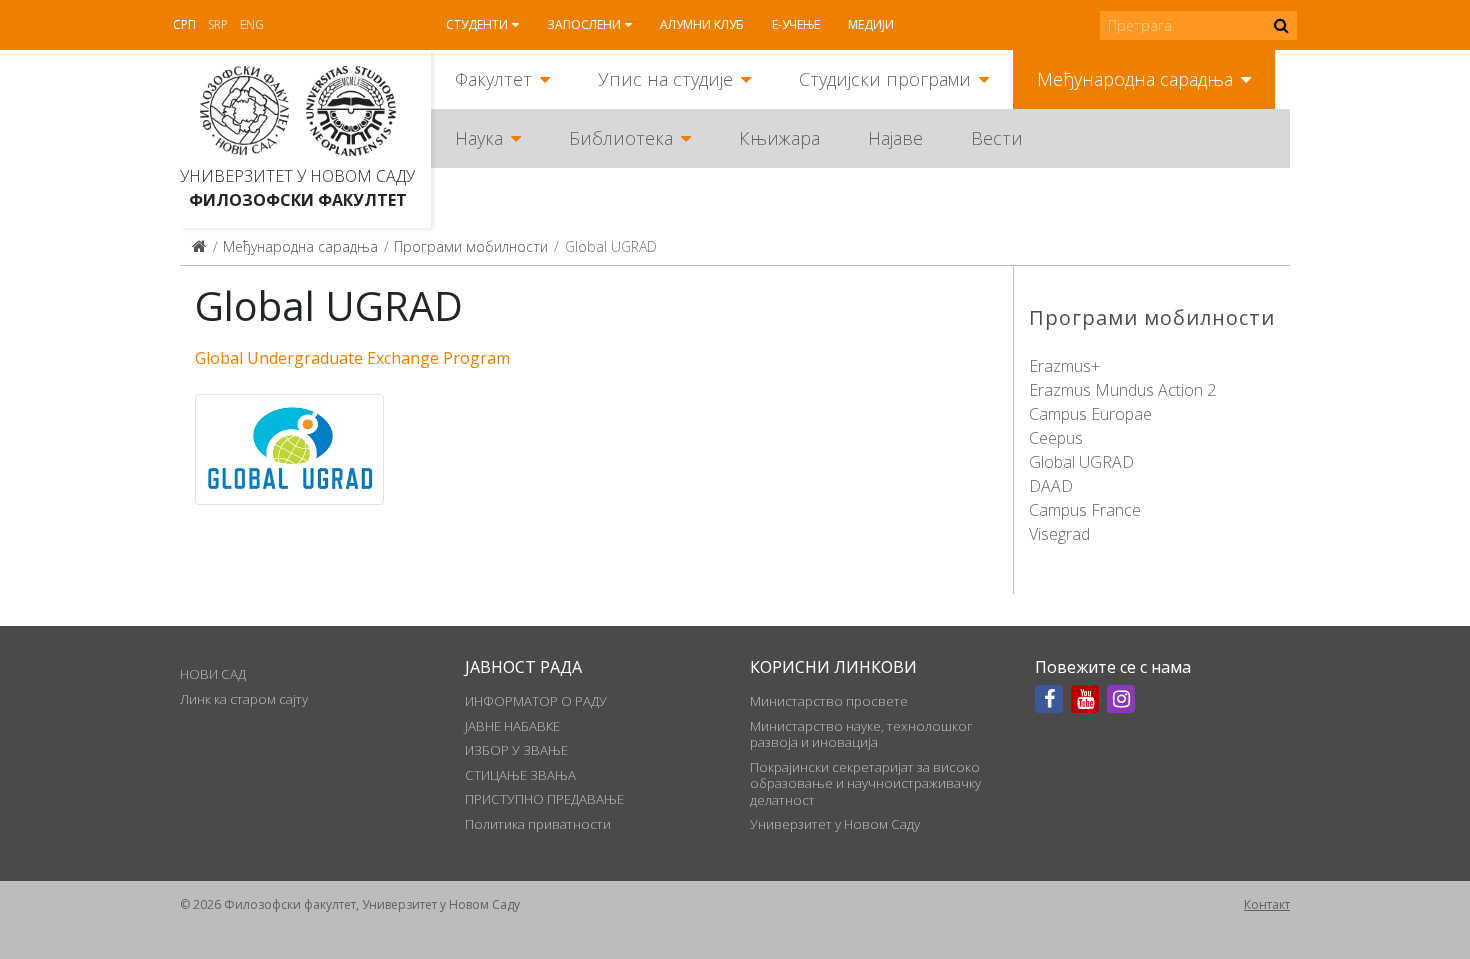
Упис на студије (665, 79)
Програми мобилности (471, 246)
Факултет (493, 79)
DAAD (1051, 486)
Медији (871, 24)
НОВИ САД (213, 674)
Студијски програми (885, 79)
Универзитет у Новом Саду (297, 176)
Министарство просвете (829, 701)
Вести (997, 138)
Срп (184, 24)
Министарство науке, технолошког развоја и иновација (861, 734)
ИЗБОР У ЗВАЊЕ (516, 750)
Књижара (779, 138)
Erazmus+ (1064, 366)
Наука (479, 138)
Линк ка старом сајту (244, 699)
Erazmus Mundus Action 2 (1122, 390)
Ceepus (1056, 438)
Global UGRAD (1081, 462)
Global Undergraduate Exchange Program (352, 358)
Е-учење (796, 24)
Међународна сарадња (1135, 79)
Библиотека (621, 138)
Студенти (477, 24)
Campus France (1085, 510)
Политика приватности (538, 824)
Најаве (895, 138)
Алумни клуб (702, 24)
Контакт (1267, 904)
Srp (218, 24)
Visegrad (1059, 534)
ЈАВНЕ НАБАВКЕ (512, 726)
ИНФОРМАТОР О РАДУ (536, 701)
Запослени (584, 24)
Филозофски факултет (298, 200)
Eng (252, 24)
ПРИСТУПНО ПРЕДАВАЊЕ (544, 799)
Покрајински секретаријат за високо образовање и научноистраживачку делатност (865, 783)
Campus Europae (1090, 414)
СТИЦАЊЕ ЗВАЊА (520, 775)
